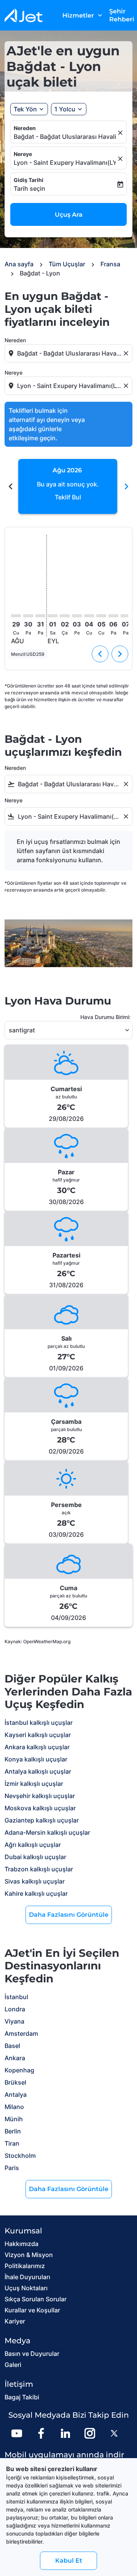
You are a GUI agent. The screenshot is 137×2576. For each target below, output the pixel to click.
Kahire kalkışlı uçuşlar (36, 1893)
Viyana (14, 2021)
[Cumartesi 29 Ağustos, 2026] (16, 616)
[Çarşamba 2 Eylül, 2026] (65, 616)
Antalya (16, 2095)
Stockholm (20, 2156)
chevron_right (126, 486)
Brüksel (15, 2082)
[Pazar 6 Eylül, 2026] (113, 616)
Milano (14, 2107)
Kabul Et (69, 2561)
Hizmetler (83, 15)
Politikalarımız (25, 2266)
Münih (14, 2119)
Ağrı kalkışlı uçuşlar (33, 1845)
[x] (114, 2433)
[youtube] (17, 2433)
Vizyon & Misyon (29, 2255)
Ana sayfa (19, 264)
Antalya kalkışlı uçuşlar (38, 1771)
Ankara (15, 2058)
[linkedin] (65, 2433)
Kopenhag (19, 2070)
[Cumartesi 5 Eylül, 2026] (101, 616)
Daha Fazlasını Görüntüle (69, 1915)
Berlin (13, 2131)
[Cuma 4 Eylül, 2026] (89, 616)
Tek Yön (25, 109)
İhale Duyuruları (27, 2277)
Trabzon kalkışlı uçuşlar (39, 1869)
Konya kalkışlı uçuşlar (36, 1759)
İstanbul (16, 1997)
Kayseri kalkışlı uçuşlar (38, 1735)
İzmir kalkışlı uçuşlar (34, 1784)
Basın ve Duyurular (32, 2354)
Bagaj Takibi (22, 2397)
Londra (15, 2009)
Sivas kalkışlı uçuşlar (35, 1881)
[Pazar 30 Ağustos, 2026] (28, 616)
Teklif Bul (68, 497)
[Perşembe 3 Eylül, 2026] (77, 616)
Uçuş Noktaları (26, 2288)
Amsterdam (21, 2033)
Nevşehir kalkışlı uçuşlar (40, 1796)
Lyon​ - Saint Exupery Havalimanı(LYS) (65, 163)
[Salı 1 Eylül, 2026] (53, 616)
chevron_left (11, 486)
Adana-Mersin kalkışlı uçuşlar (47, 1832)
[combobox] (69, 353)
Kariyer (15, 2321)
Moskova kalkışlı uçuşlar (40, 1808)
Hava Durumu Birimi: (105, 1017)
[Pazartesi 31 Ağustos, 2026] (40, 616)
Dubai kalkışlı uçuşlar (35, 1857)
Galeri (13, 2365)
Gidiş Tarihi (29, 180)
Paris (12, 2168)
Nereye (23, 154)
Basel (12, 2046)
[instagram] (90, 2433)
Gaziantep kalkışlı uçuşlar (42, 1820)
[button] (69, 109)
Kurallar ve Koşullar (32, 2310)
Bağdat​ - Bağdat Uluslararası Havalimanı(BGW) (65, 137)
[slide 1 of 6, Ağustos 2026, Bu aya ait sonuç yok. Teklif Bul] (68, 486)
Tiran (12, 2143)
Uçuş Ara (69, 215)
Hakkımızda (22, 2244)
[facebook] (41, 2433)
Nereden (25, 128)
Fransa (110, 264)
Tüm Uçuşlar (67, 264)
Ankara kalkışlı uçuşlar (37, 1747)
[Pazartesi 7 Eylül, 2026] (126, 616)
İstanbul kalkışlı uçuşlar (39, 1723)
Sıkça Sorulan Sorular (36, 2299)
